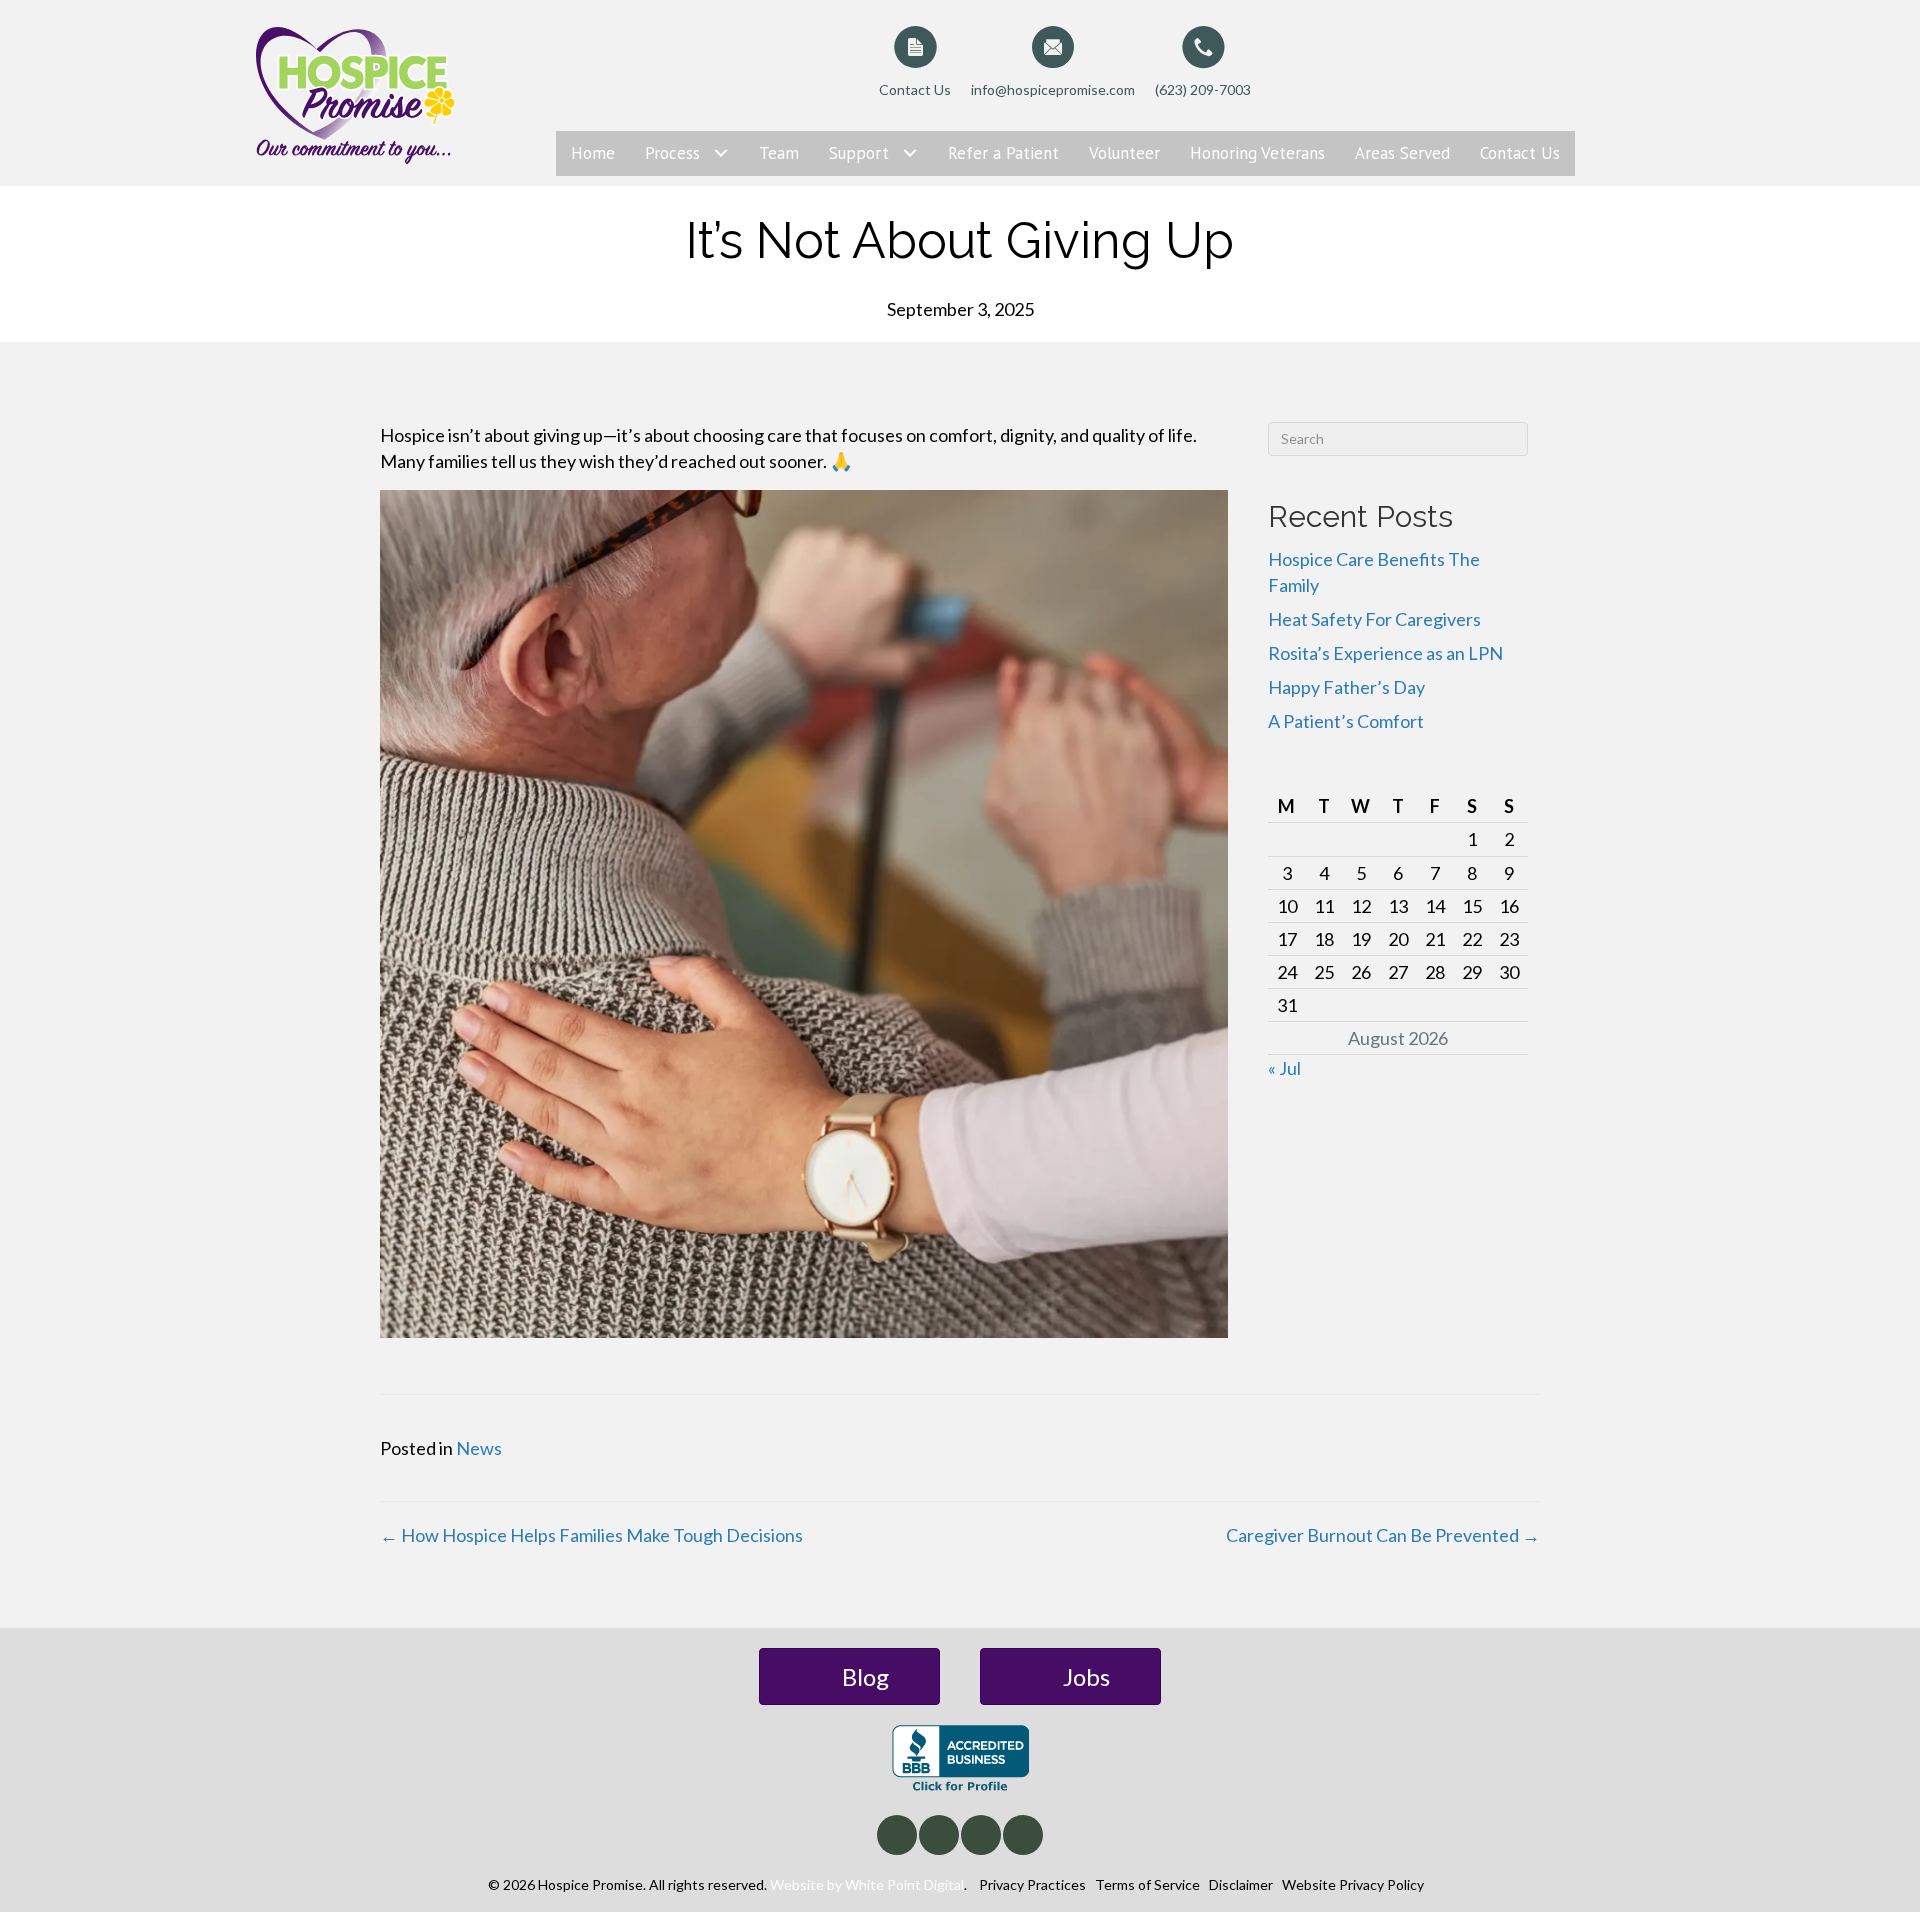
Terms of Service (1147, 1884)
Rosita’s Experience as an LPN (1385, 653)
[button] (897, 1835)
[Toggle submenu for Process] (721, 153)
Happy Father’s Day (1346, 687)
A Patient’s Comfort (1346, 721)
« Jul (1284, 1068)
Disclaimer (1241, 1884)
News (479, 1448)
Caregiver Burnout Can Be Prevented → (1383, 1535)
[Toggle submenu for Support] (910, 153)
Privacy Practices (1032, 1884)
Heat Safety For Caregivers (1374, 619)
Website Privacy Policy (1353, 1884)
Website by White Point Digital (867, 1884)
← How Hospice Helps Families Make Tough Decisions (591, 1535)
